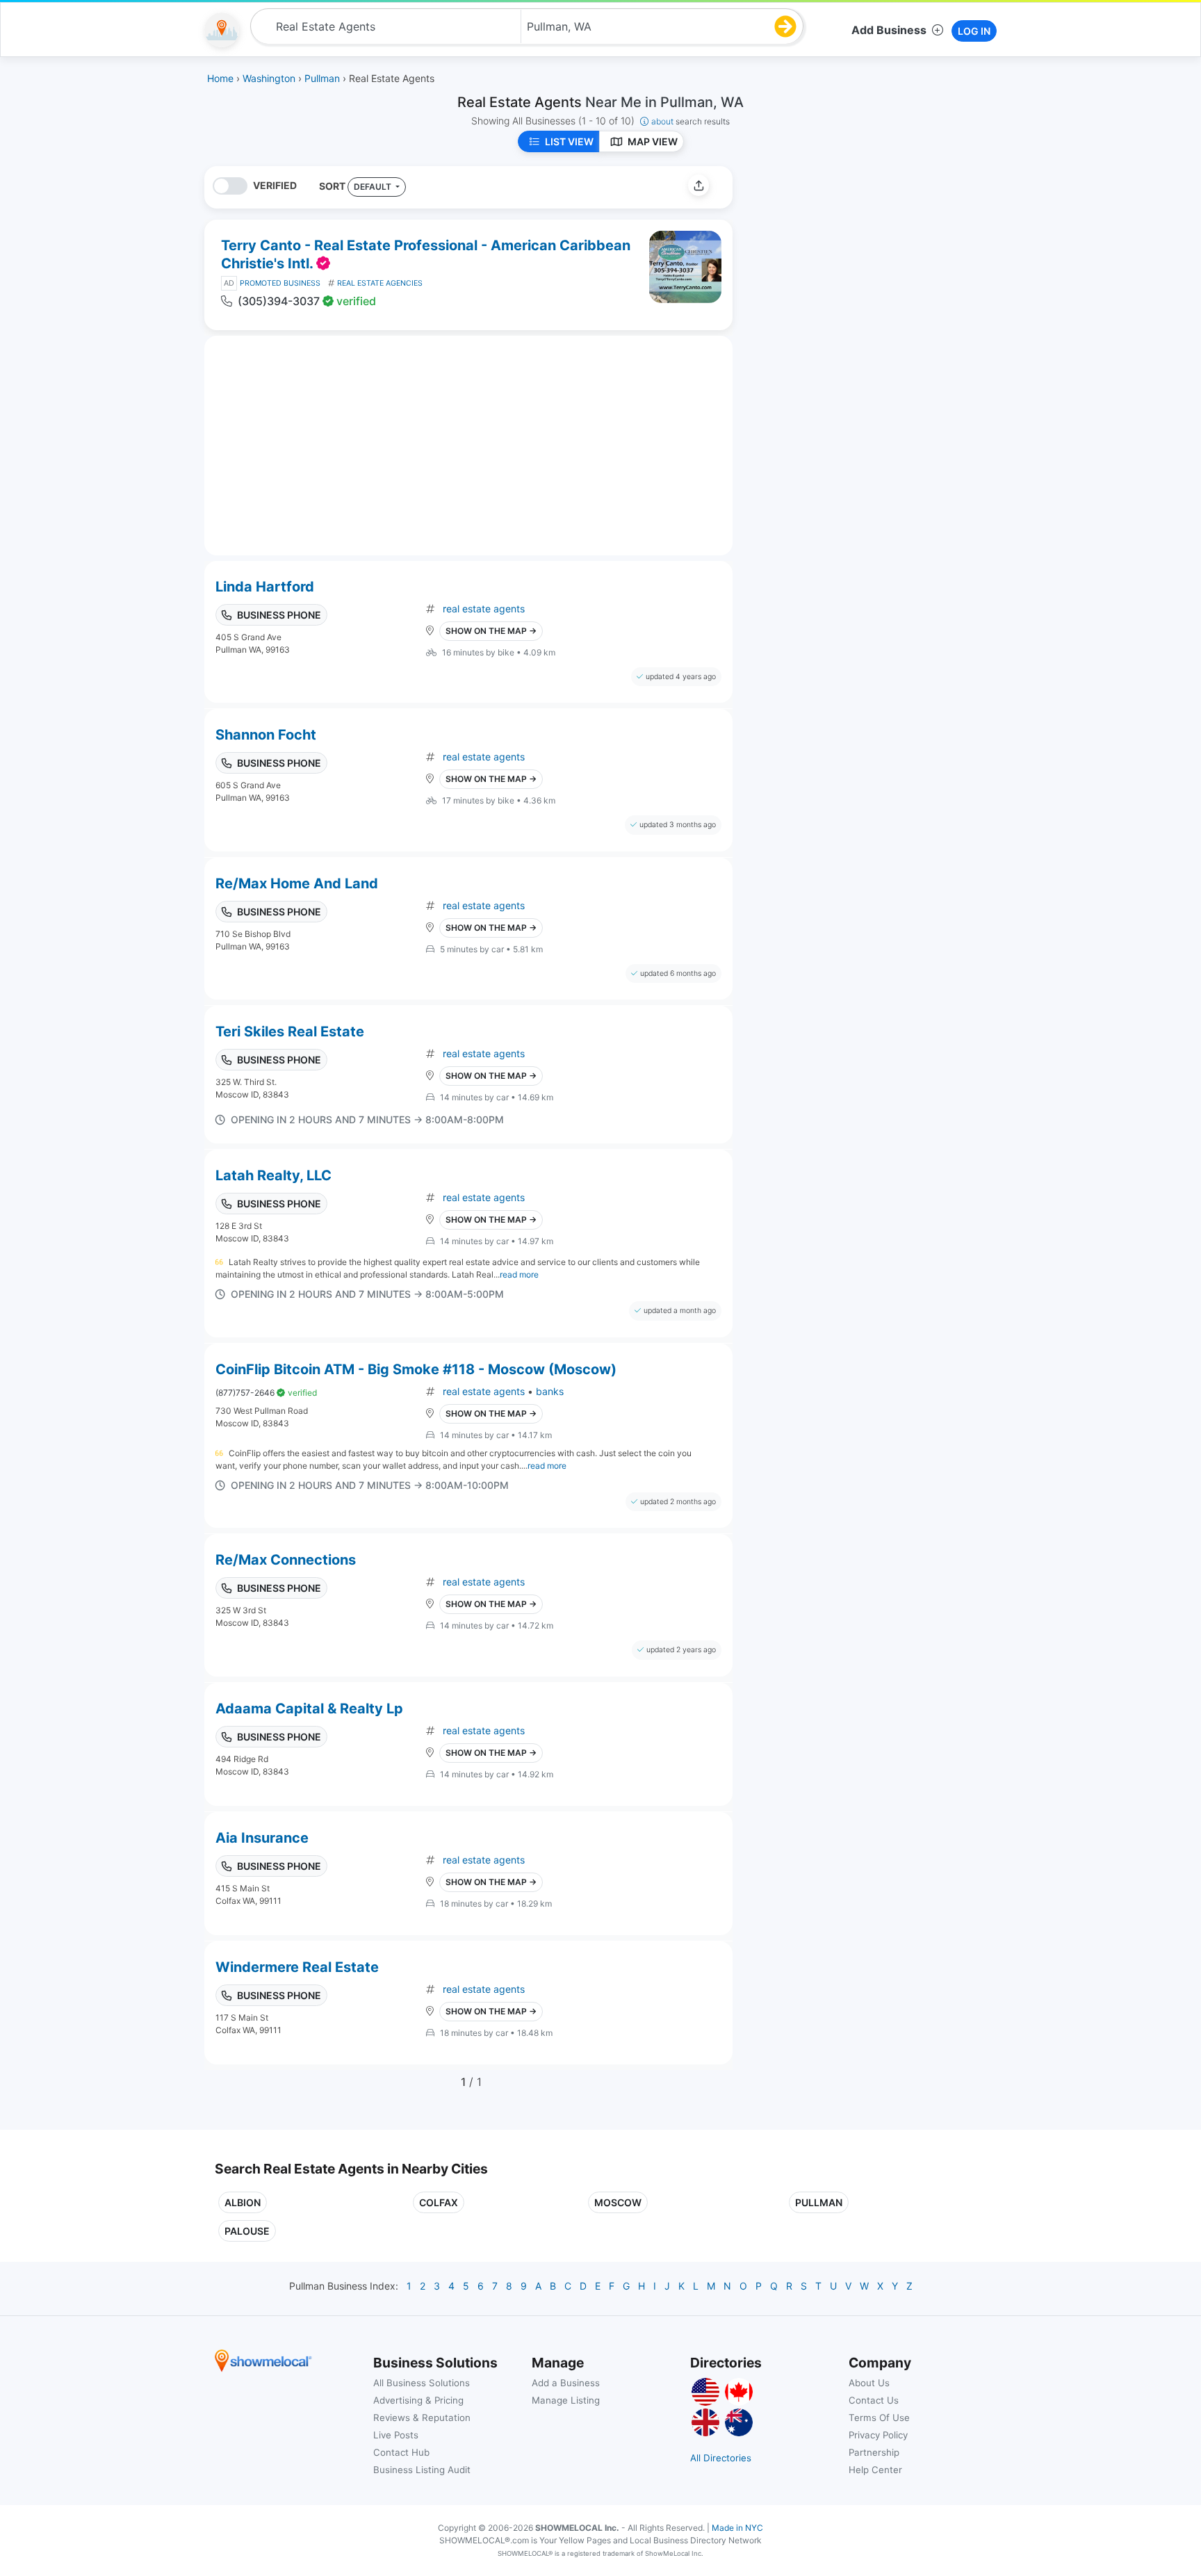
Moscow (618, 2202)
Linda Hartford (265, 587)
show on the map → (491, 631)
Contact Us (874, 2400)
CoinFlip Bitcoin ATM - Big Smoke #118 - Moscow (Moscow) (416, 1369)
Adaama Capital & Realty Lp (309, 1709)
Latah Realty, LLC (273, 1175)
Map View (653, 141)
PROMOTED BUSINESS (280, 283)
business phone (279, 615)
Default (374, 187)
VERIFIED (275, 185)
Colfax (439, 2202)
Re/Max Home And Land (297, 883)
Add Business (889, 30)
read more (519, 1274)
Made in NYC (737, 2528)
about (691, 121)
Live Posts (396, 2435)
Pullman (819, 2202)
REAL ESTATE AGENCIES (380, 283)
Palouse (247, 2231)
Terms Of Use (879, 2418)
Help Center (875, 2470)
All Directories (721, 2458)
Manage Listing (566, 2400)
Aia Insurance (262, 1838)
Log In (974, 31)
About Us (869, 2383)
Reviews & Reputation (422, 2418)
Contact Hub (401, 2452)
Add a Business (566, 2383)
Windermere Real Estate (297, 1967)
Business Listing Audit (422, 2470)
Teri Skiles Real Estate (290, 1032)
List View (569, 141)
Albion (243, 2202)
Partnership (874, 2452)
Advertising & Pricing (418, 2400)
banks (550, 1391)
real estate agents (484, 609)
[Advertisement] (860, 263)
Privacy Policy (878, 2435)
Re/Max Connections (286, 1560)
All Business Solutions (422, 2383)
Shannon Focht (266, 735)
